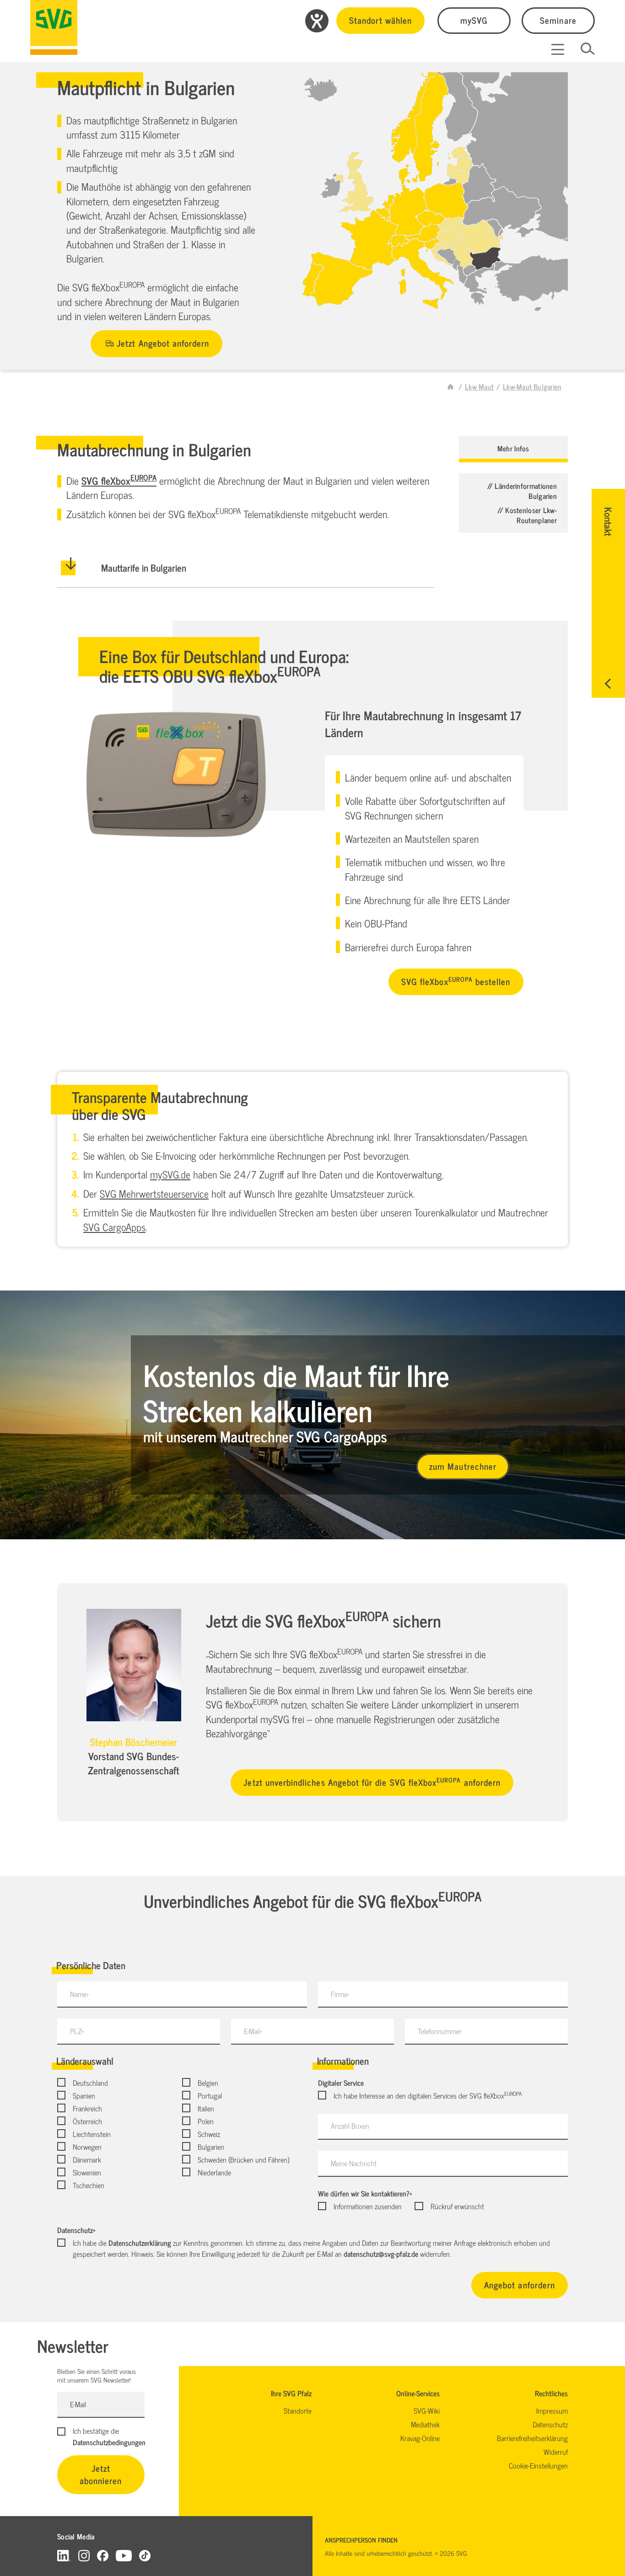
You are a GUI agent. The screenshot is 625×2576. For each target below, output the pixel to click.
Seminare (558, 20)
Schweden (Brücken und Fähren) (243, 2159)
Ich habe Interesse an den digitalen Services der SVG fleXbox (428, 2095)
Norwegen (87, 2147)
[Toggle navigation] (558, 49)
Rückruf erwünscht (457, 2206)
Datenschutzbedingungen (109, 2442)
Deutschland (90, 2083)
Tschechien (89, 2185)
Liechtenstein (92, 2134)
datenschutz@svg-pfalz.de (381, 2254)
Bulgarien (211, 2147)
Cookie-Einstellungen (538, 2465)
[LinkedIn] (64, 2555)
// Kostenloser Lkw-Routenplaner (527, 515)
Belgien (208, 2083)
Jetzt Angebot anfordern (163, 343)
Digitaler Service (341, 2083)
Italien (206, 2108)
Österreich (87, 2121)
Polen (206, 2121)
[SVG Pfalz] (54, 27)
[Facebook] (103, 2555)
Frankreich (87, 2108)
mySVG (474, 20)
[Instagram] (84, 2555)
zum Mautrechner (463, 1466)
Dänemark (87, 2159)
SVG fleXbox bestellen (456, 981)
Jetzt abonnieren (101, 2474)
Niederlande (214, 2172)
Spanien (84, 2095)
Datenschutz (76, 2230)
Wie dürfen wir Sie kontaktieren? (365, 2193)
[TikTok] (145, 2555)
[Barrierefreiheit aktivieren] (317, 21)
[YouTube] (124, 2555)
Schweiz (209, 2134)
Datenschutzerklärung (140, 2243)
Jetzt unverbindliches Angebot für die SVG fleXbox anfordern (372, 1782)
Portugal (210, 2095)
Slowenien (87, 2172)
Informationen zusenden (368, 2206)
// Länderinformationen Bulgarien (522, 491)
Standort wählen (380, 20)
